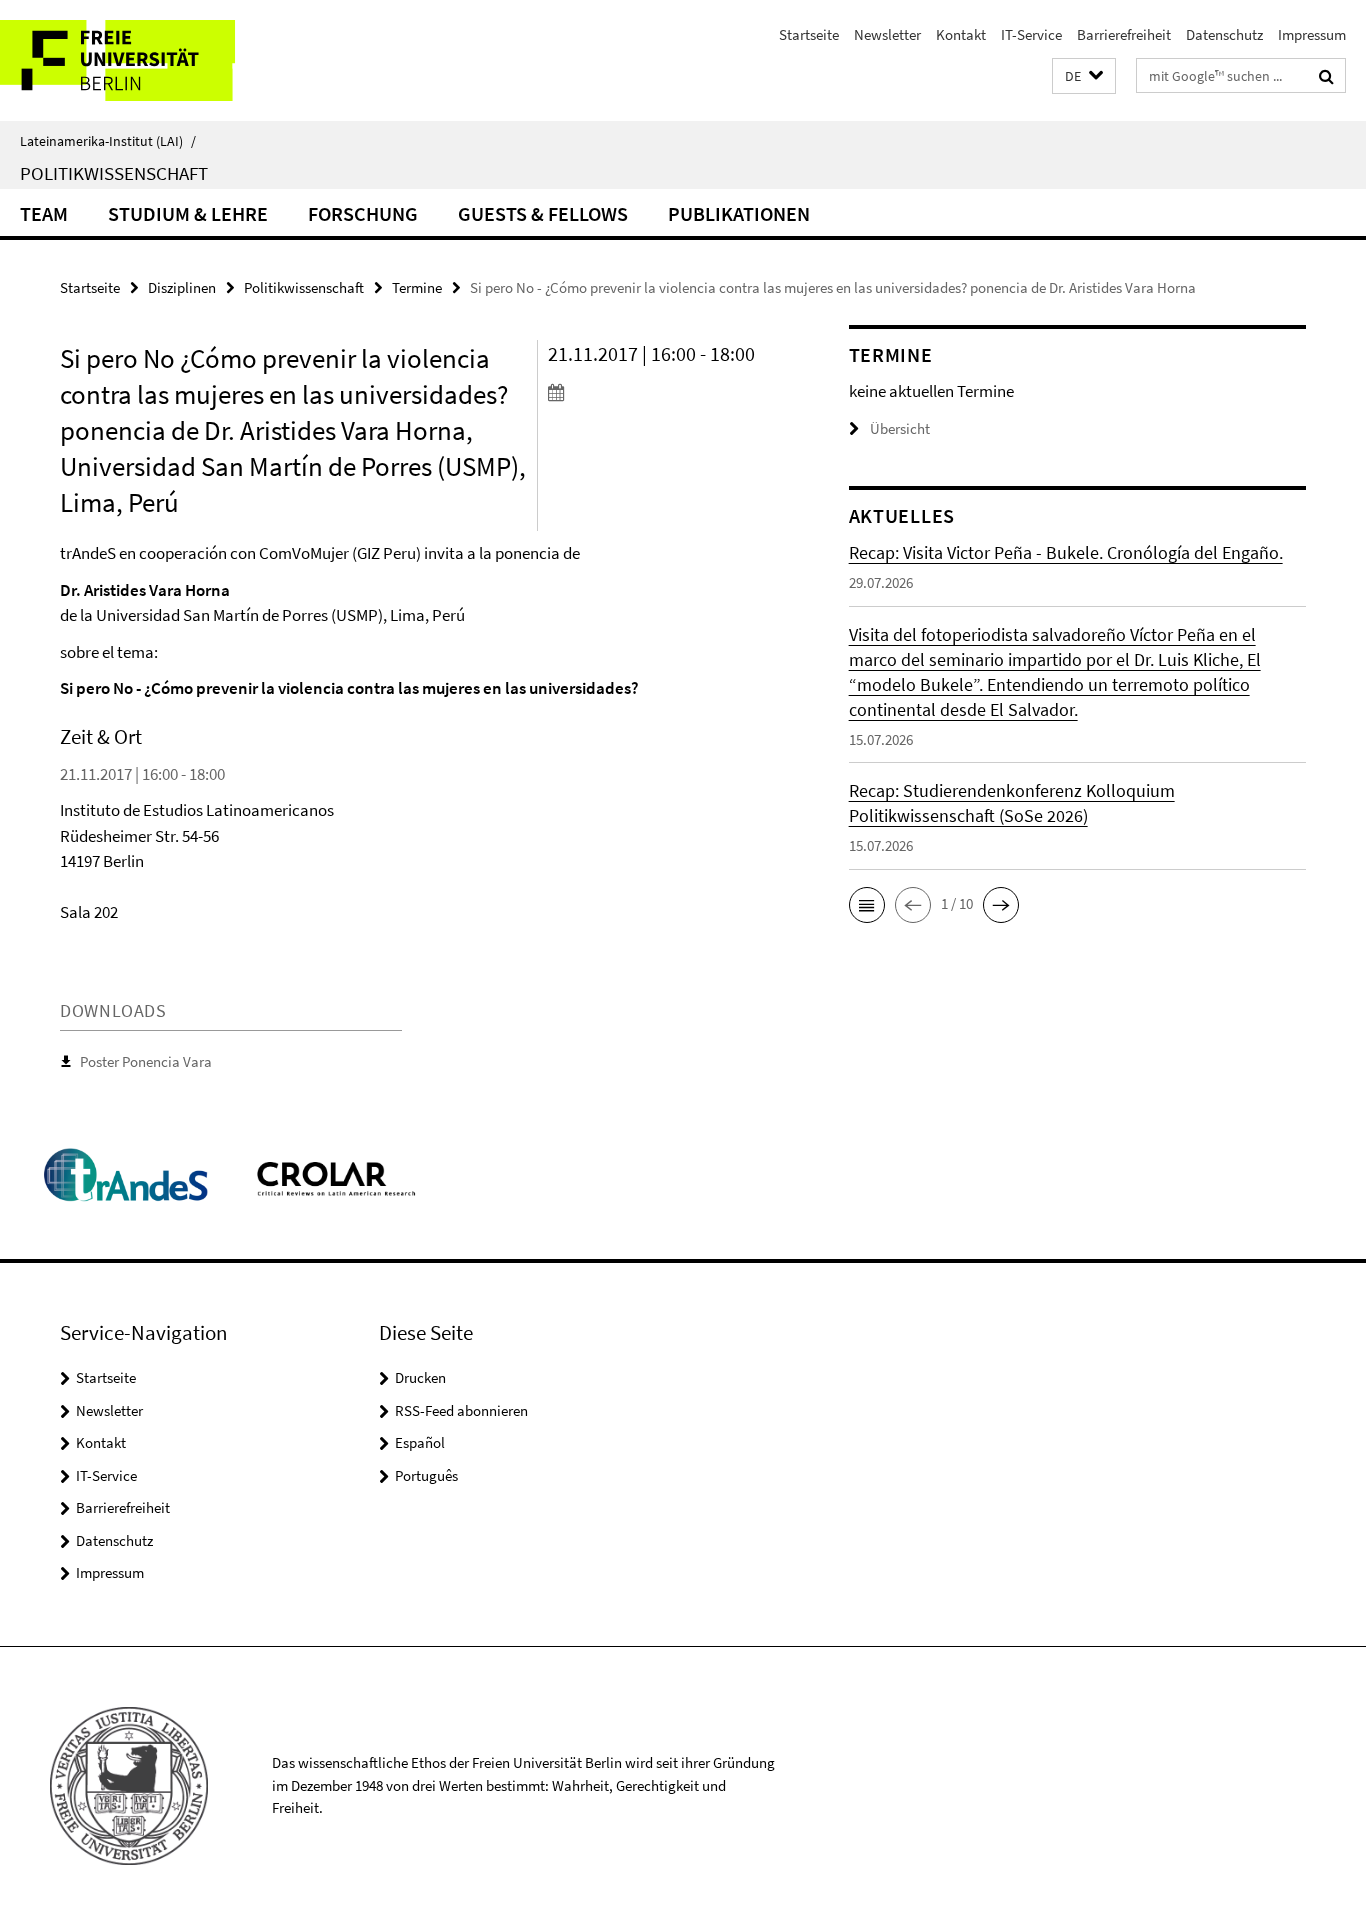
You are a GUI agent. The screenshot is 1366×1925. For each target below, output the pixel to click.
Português (426, 1475)
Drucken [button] (420, 1377)
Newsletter (887, 34)
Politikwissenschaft (114, 173)
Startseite (809, 34)
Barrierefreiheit (1124, 34)
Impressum (1312, 34)
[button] (1084, 76)
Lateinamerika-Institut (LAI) (108, 141)
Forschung (363, 213)
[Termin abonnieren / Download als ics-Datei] (661, 392)
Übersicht (900, 428)
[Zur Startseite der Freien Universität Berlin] (167, 60)
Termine (417, 287)
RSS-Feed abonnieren (461, 1410)
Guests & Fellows (543, 213)
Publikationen (739, 213)
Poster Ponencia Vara (146, 1061)
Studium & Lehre (188, 213)
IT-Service (1031, 34)
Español (420, 1442)
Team (44, 213)
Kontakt (961, 34)
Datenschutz (1224, 34)
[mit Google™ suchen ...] (1326, 76)
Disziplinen (182, 287)
